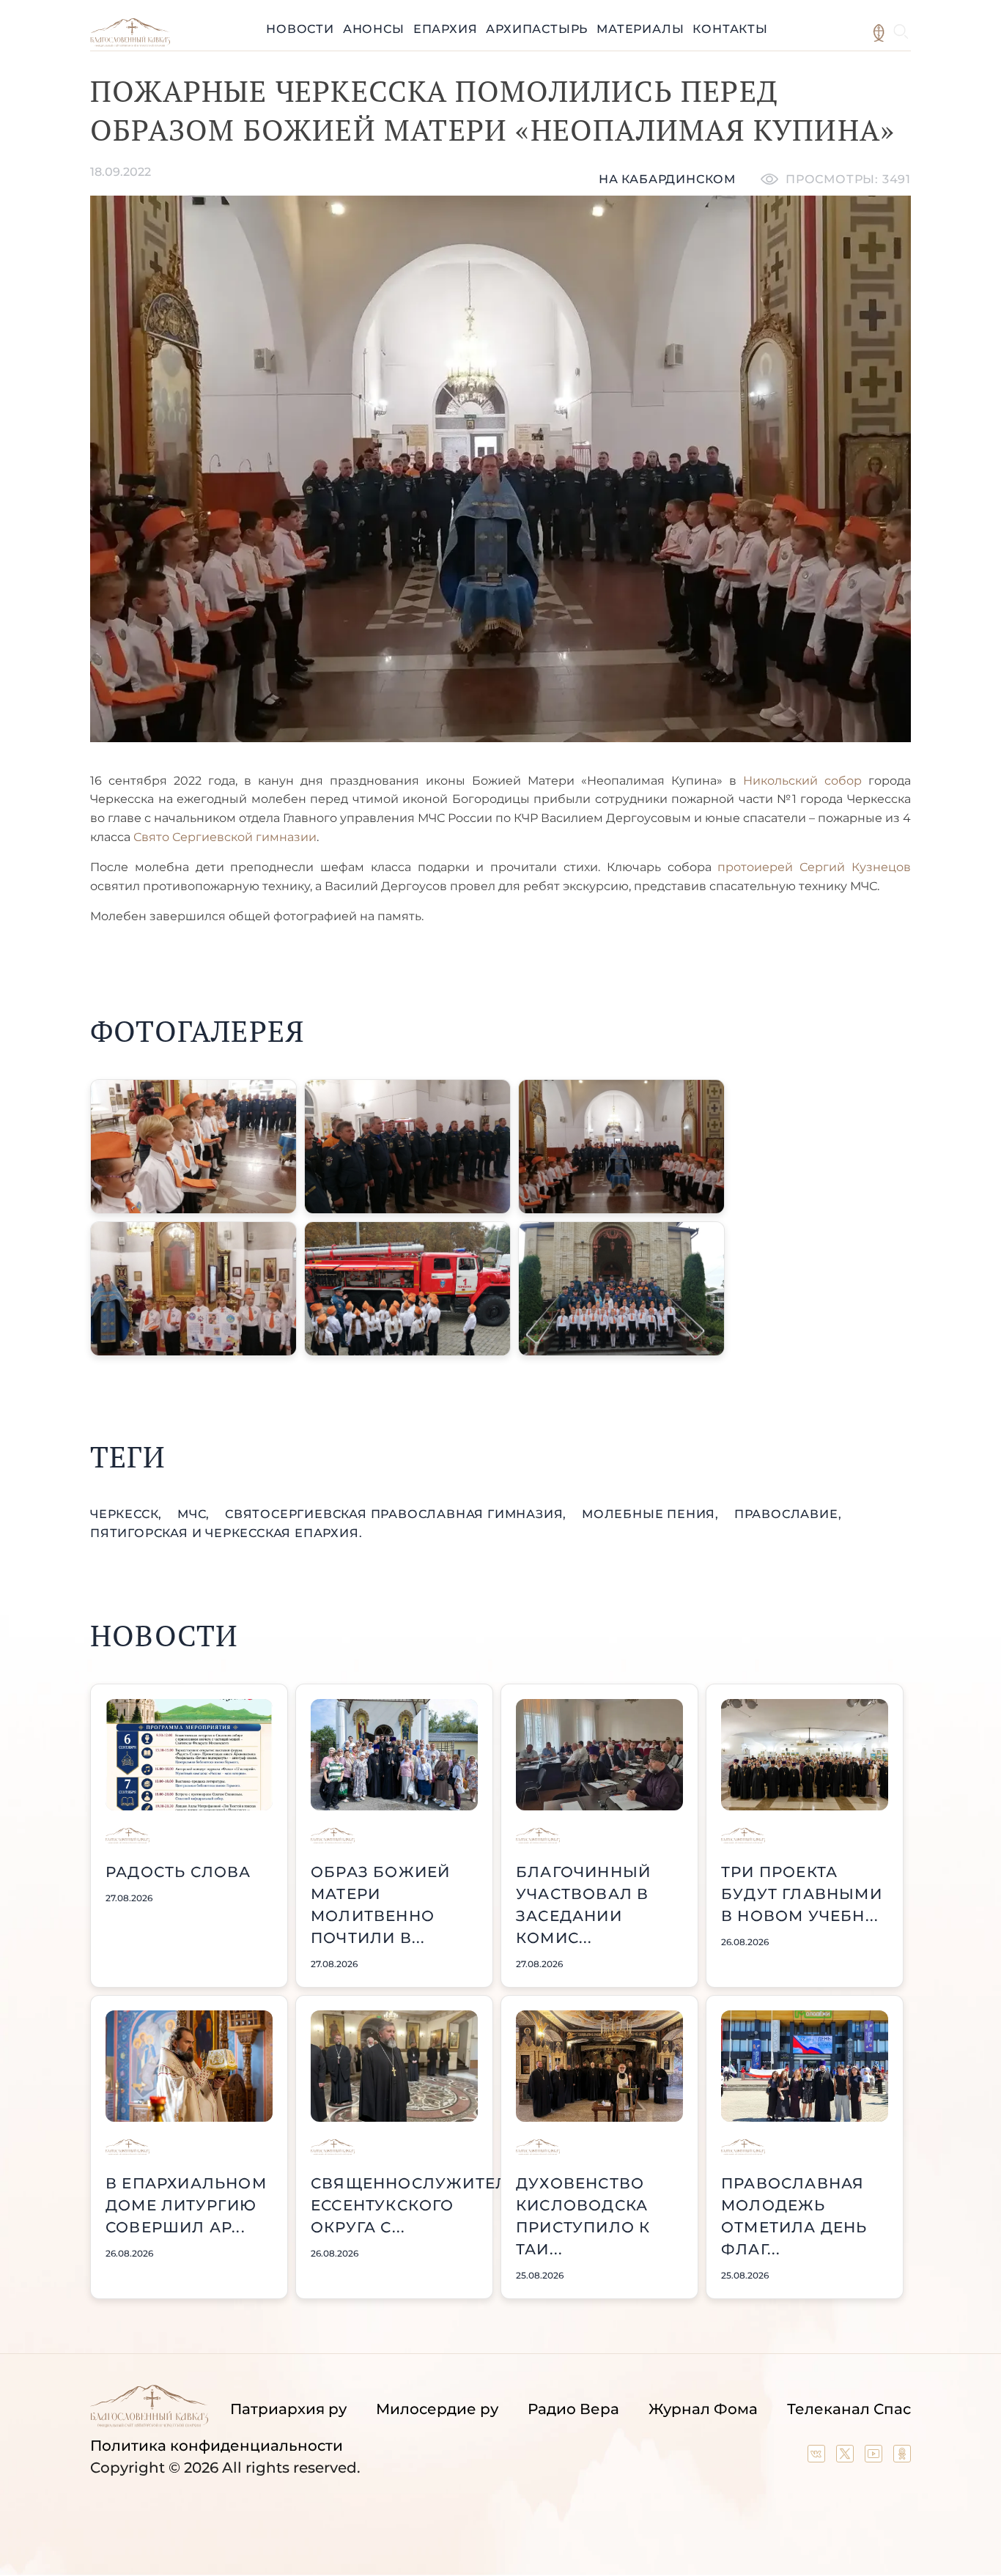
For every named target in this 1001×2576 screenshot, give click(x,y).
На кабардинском (667, 179)
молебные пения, (652, 1514)
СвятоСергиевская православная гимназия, (398, 1514)
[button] (193, 1147)
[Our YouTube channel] (875, 2457)
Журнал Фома (703, 2409)
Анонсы (374, 29)
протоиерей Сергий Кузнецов (814, 867)
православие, (788, 1514)
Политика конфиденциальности (217, 2446)
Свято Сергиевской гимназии (225, 837)
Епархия (446, 29)
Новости (300, 29)
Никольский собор (802, 781)
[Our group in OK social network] (902, 2457)
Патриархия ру (288, 2409)
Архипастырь (537, 29)
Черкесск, (128, 1514)
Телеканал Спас (849, 2409)
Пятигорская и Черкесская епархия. (226, 1533)
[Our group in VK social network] (818, 2457)
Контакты (730, 29)
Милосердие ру (437, 2409)
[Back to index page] (130, 43)
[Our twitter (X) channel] (847, 2457)
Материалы (640, 29)
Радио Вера (573, 2409)
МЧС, (195, 1514)
